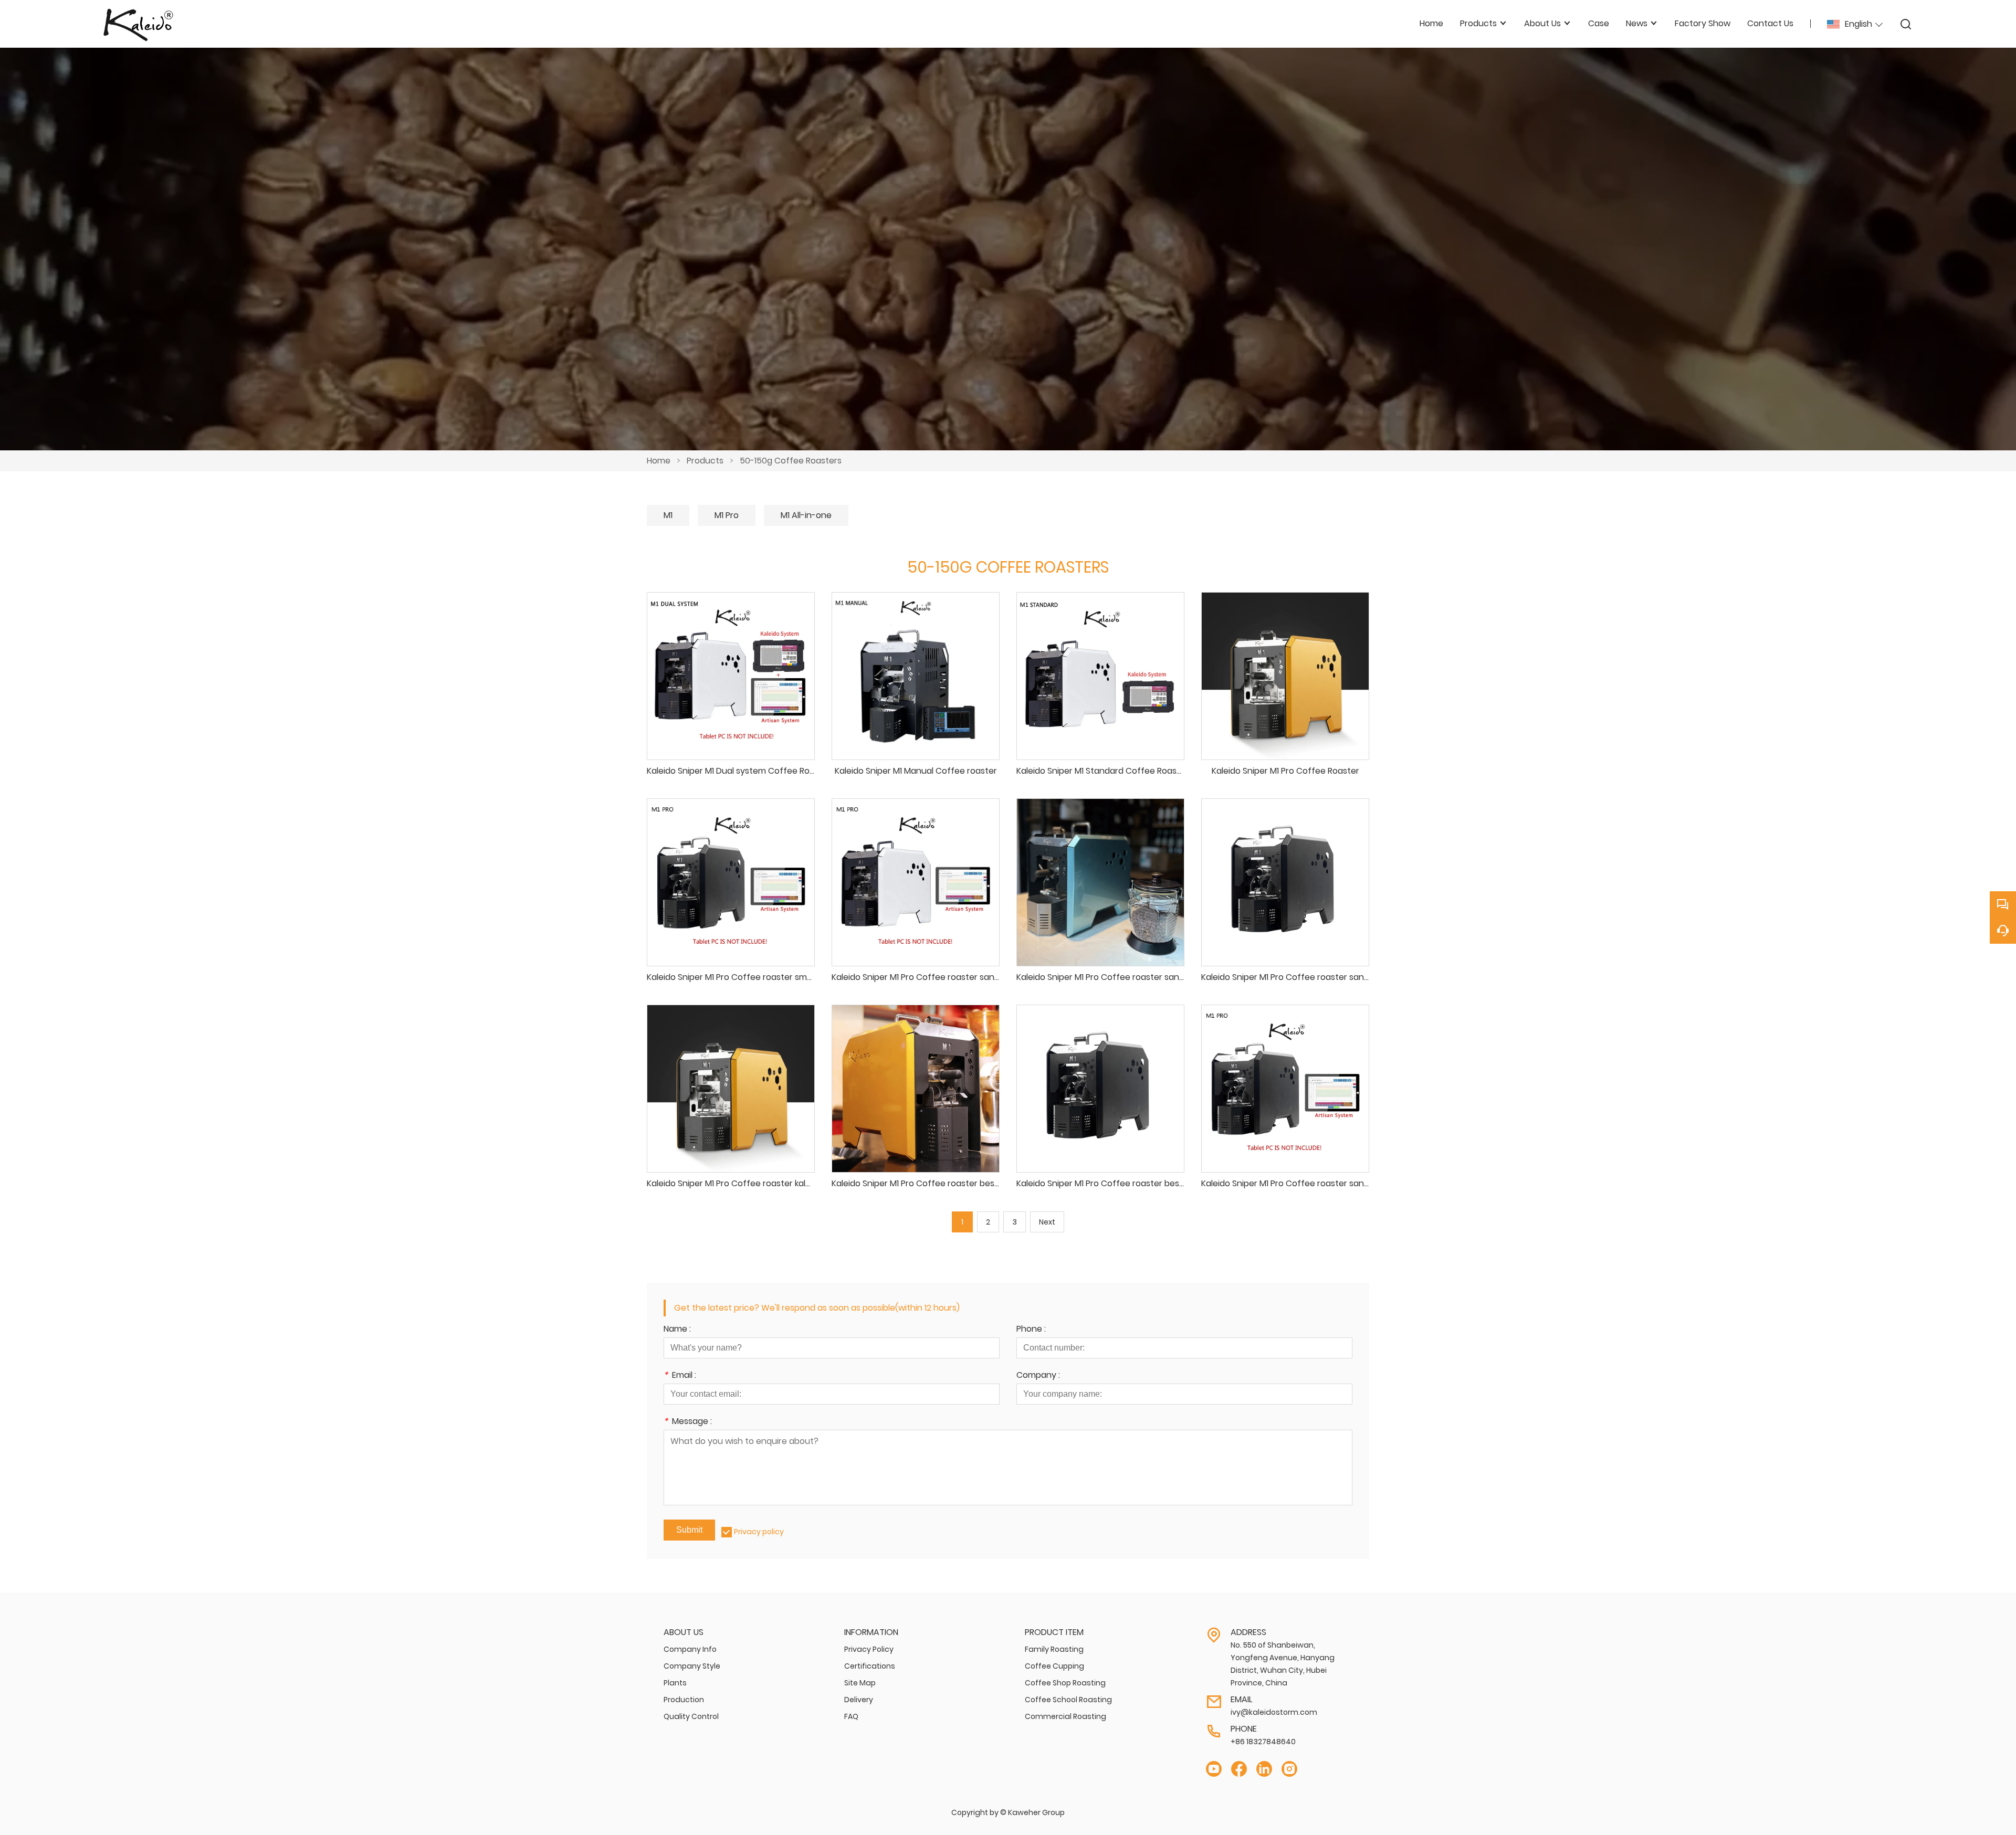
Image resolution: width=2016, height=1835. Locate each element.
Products (705, 461)
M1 (668, 515)
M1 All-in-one (806, 515)
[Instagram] (1289, 1769)
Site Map (860, 1683)
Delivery (859, 1700)
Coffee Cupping (1054, 1666)
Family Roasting (1054, 1649)
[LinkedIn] (1264, 1769)
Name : (677, 1330)
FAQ (851, 1716)
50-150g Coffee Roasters (791, 461)
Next (1047, 1222)
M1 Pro (727, 515)
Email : (680, 1376)
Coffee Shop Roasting (1065, 1683)
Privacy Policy (869, 1649)
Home (659, 461)
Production (684, 1700)
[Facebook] (1239, 1769)
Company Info (690, 1649)
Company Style (692, 1666)
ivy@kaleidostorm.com (1274, 1712)
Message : (688, 1422)
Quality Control (691, 1716)
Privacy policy (759, 1532)
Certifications (870, 1666)
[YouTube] (1214, 1769)
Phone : (1031, 1330)
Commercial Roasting (1065, 1716)
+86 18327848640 (1263, 1742)
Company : (1038, 1376)
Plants (675, 1683)
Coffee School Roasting (1068, 1700)
